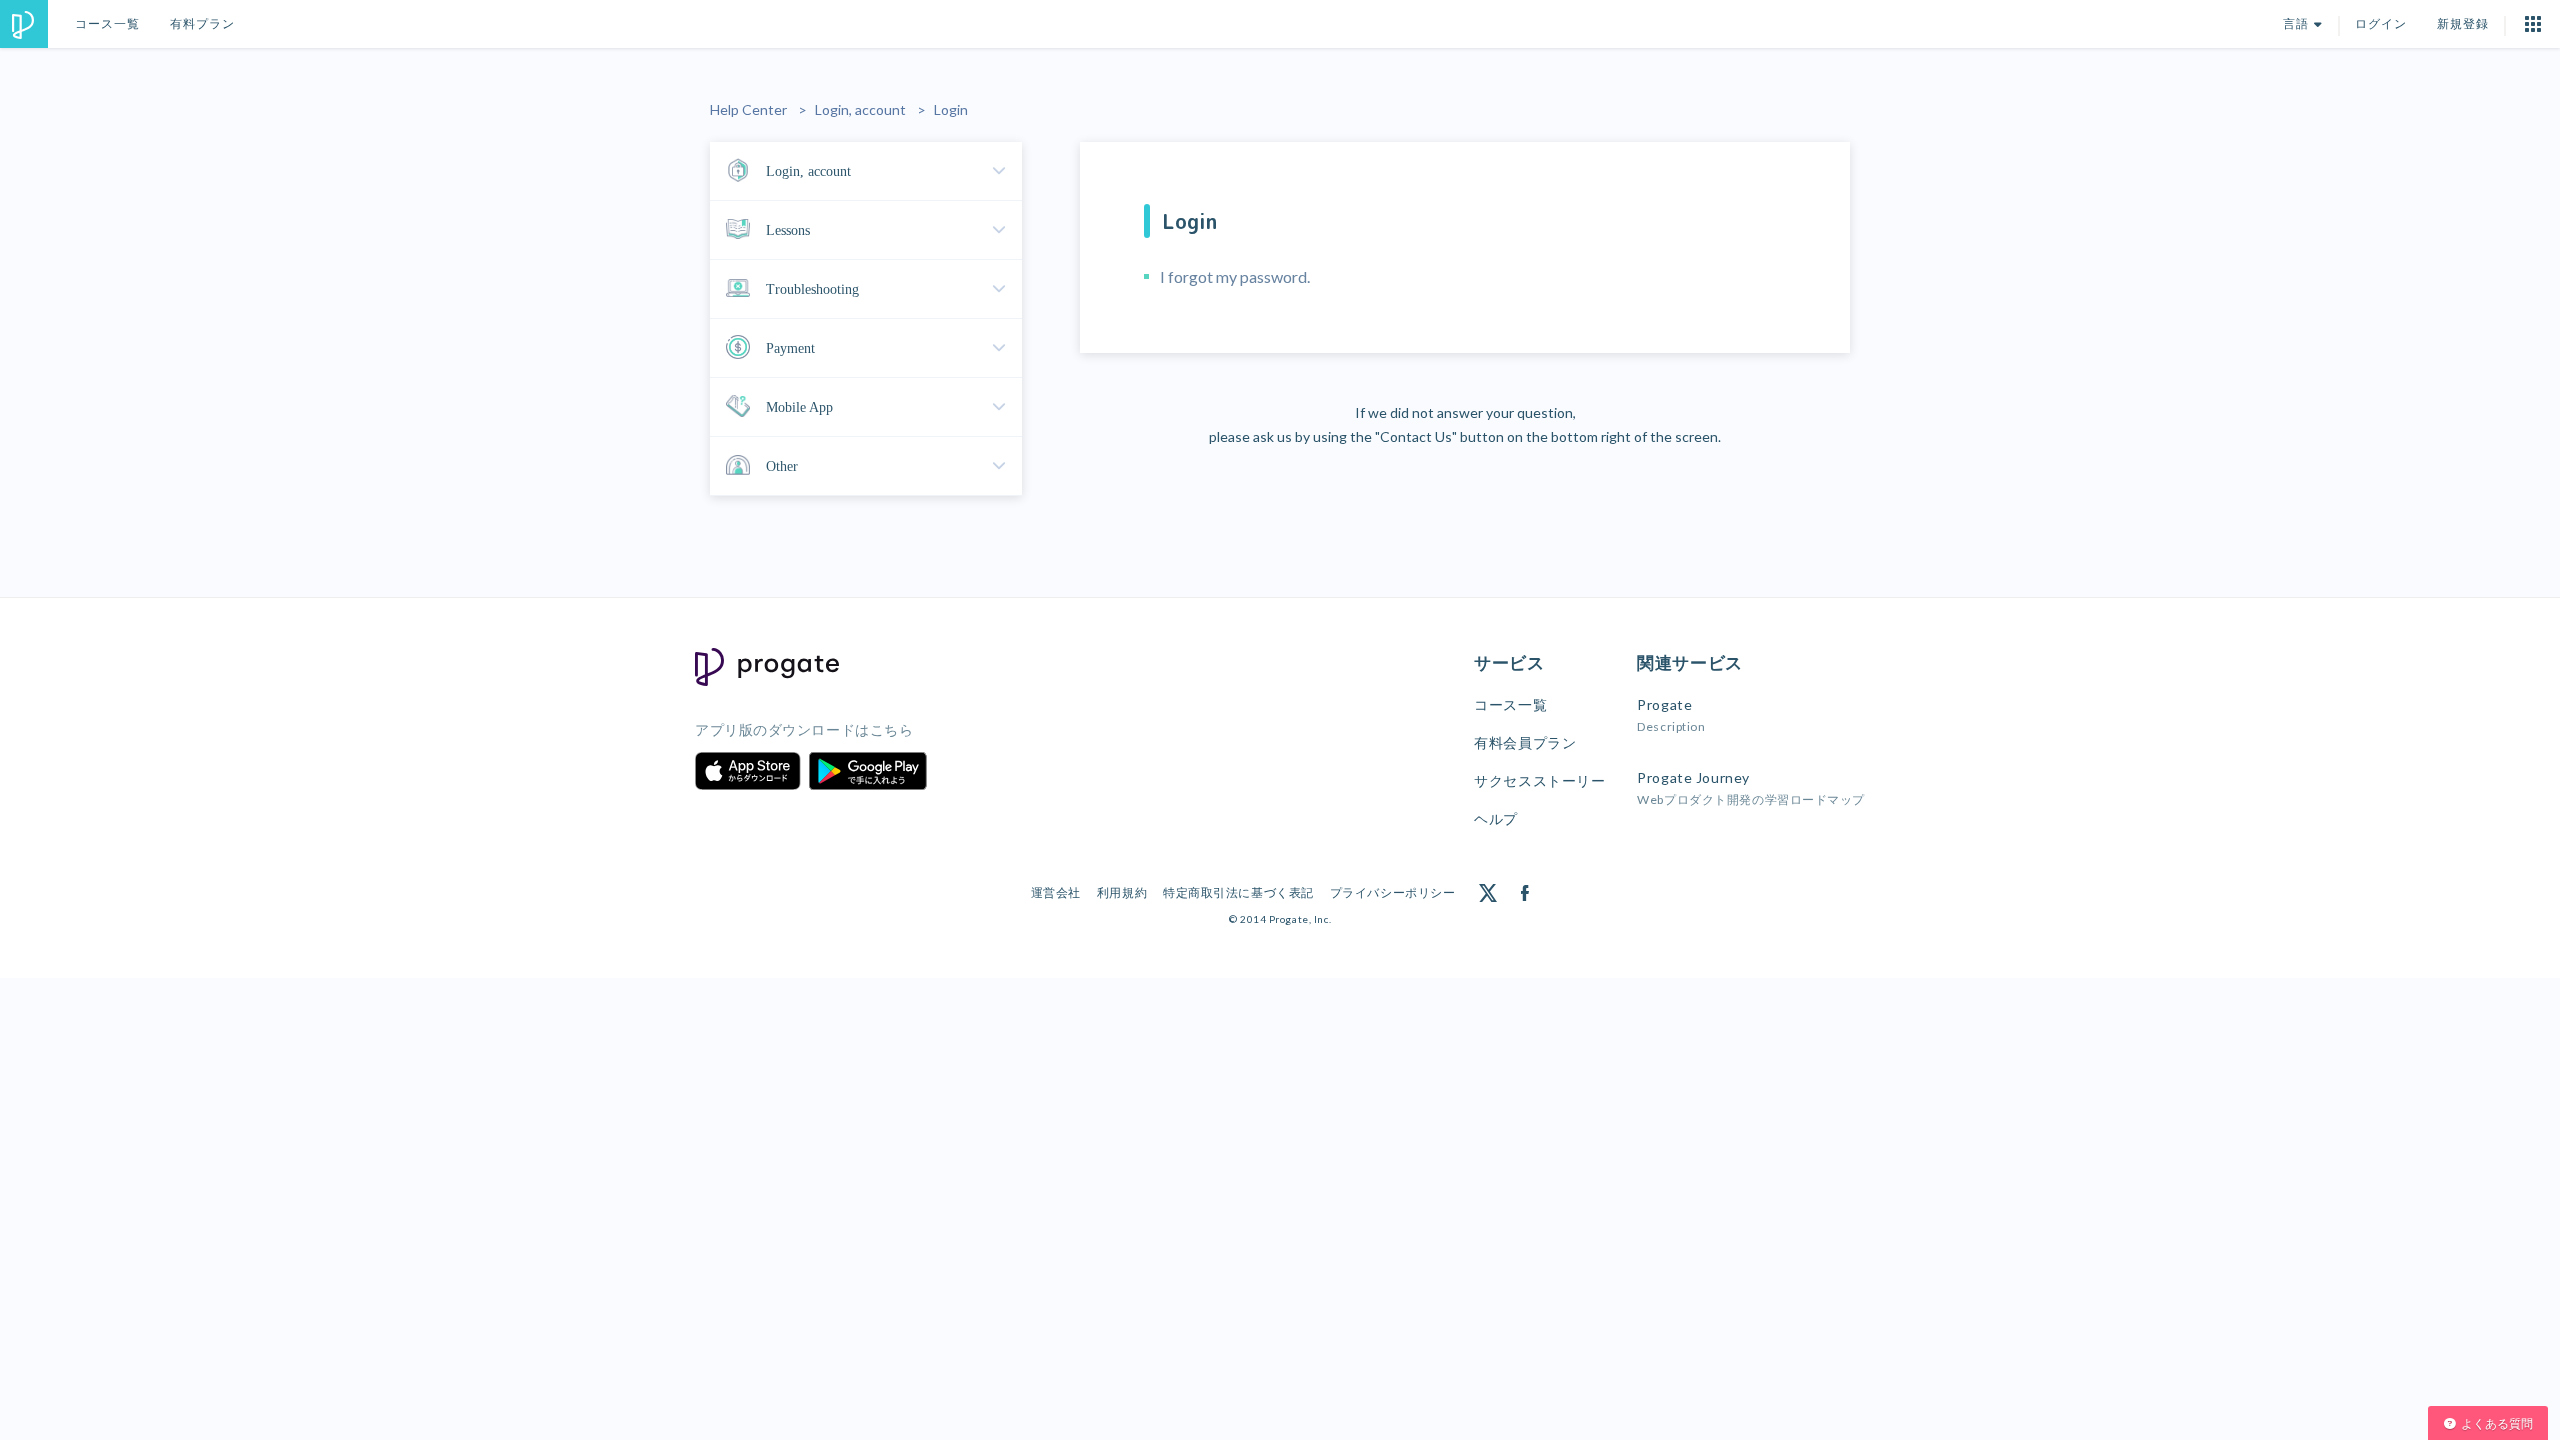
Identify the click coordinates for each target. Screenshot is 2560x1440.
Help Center (748, 109)
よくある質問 (2497, 1423)
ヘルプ (1496, 818)
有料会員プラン (1525, 742)
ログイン (2381, 23)
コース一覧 (107, 23)
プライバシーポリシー (1393, 892)
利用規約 (1122, 892)
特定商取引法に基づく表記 (1238, 892)
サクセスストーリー (1539, 780)
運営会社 (1056, 892)
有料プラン (202, 23)
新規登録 (2463, 23)
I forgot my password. (1235, 276)
